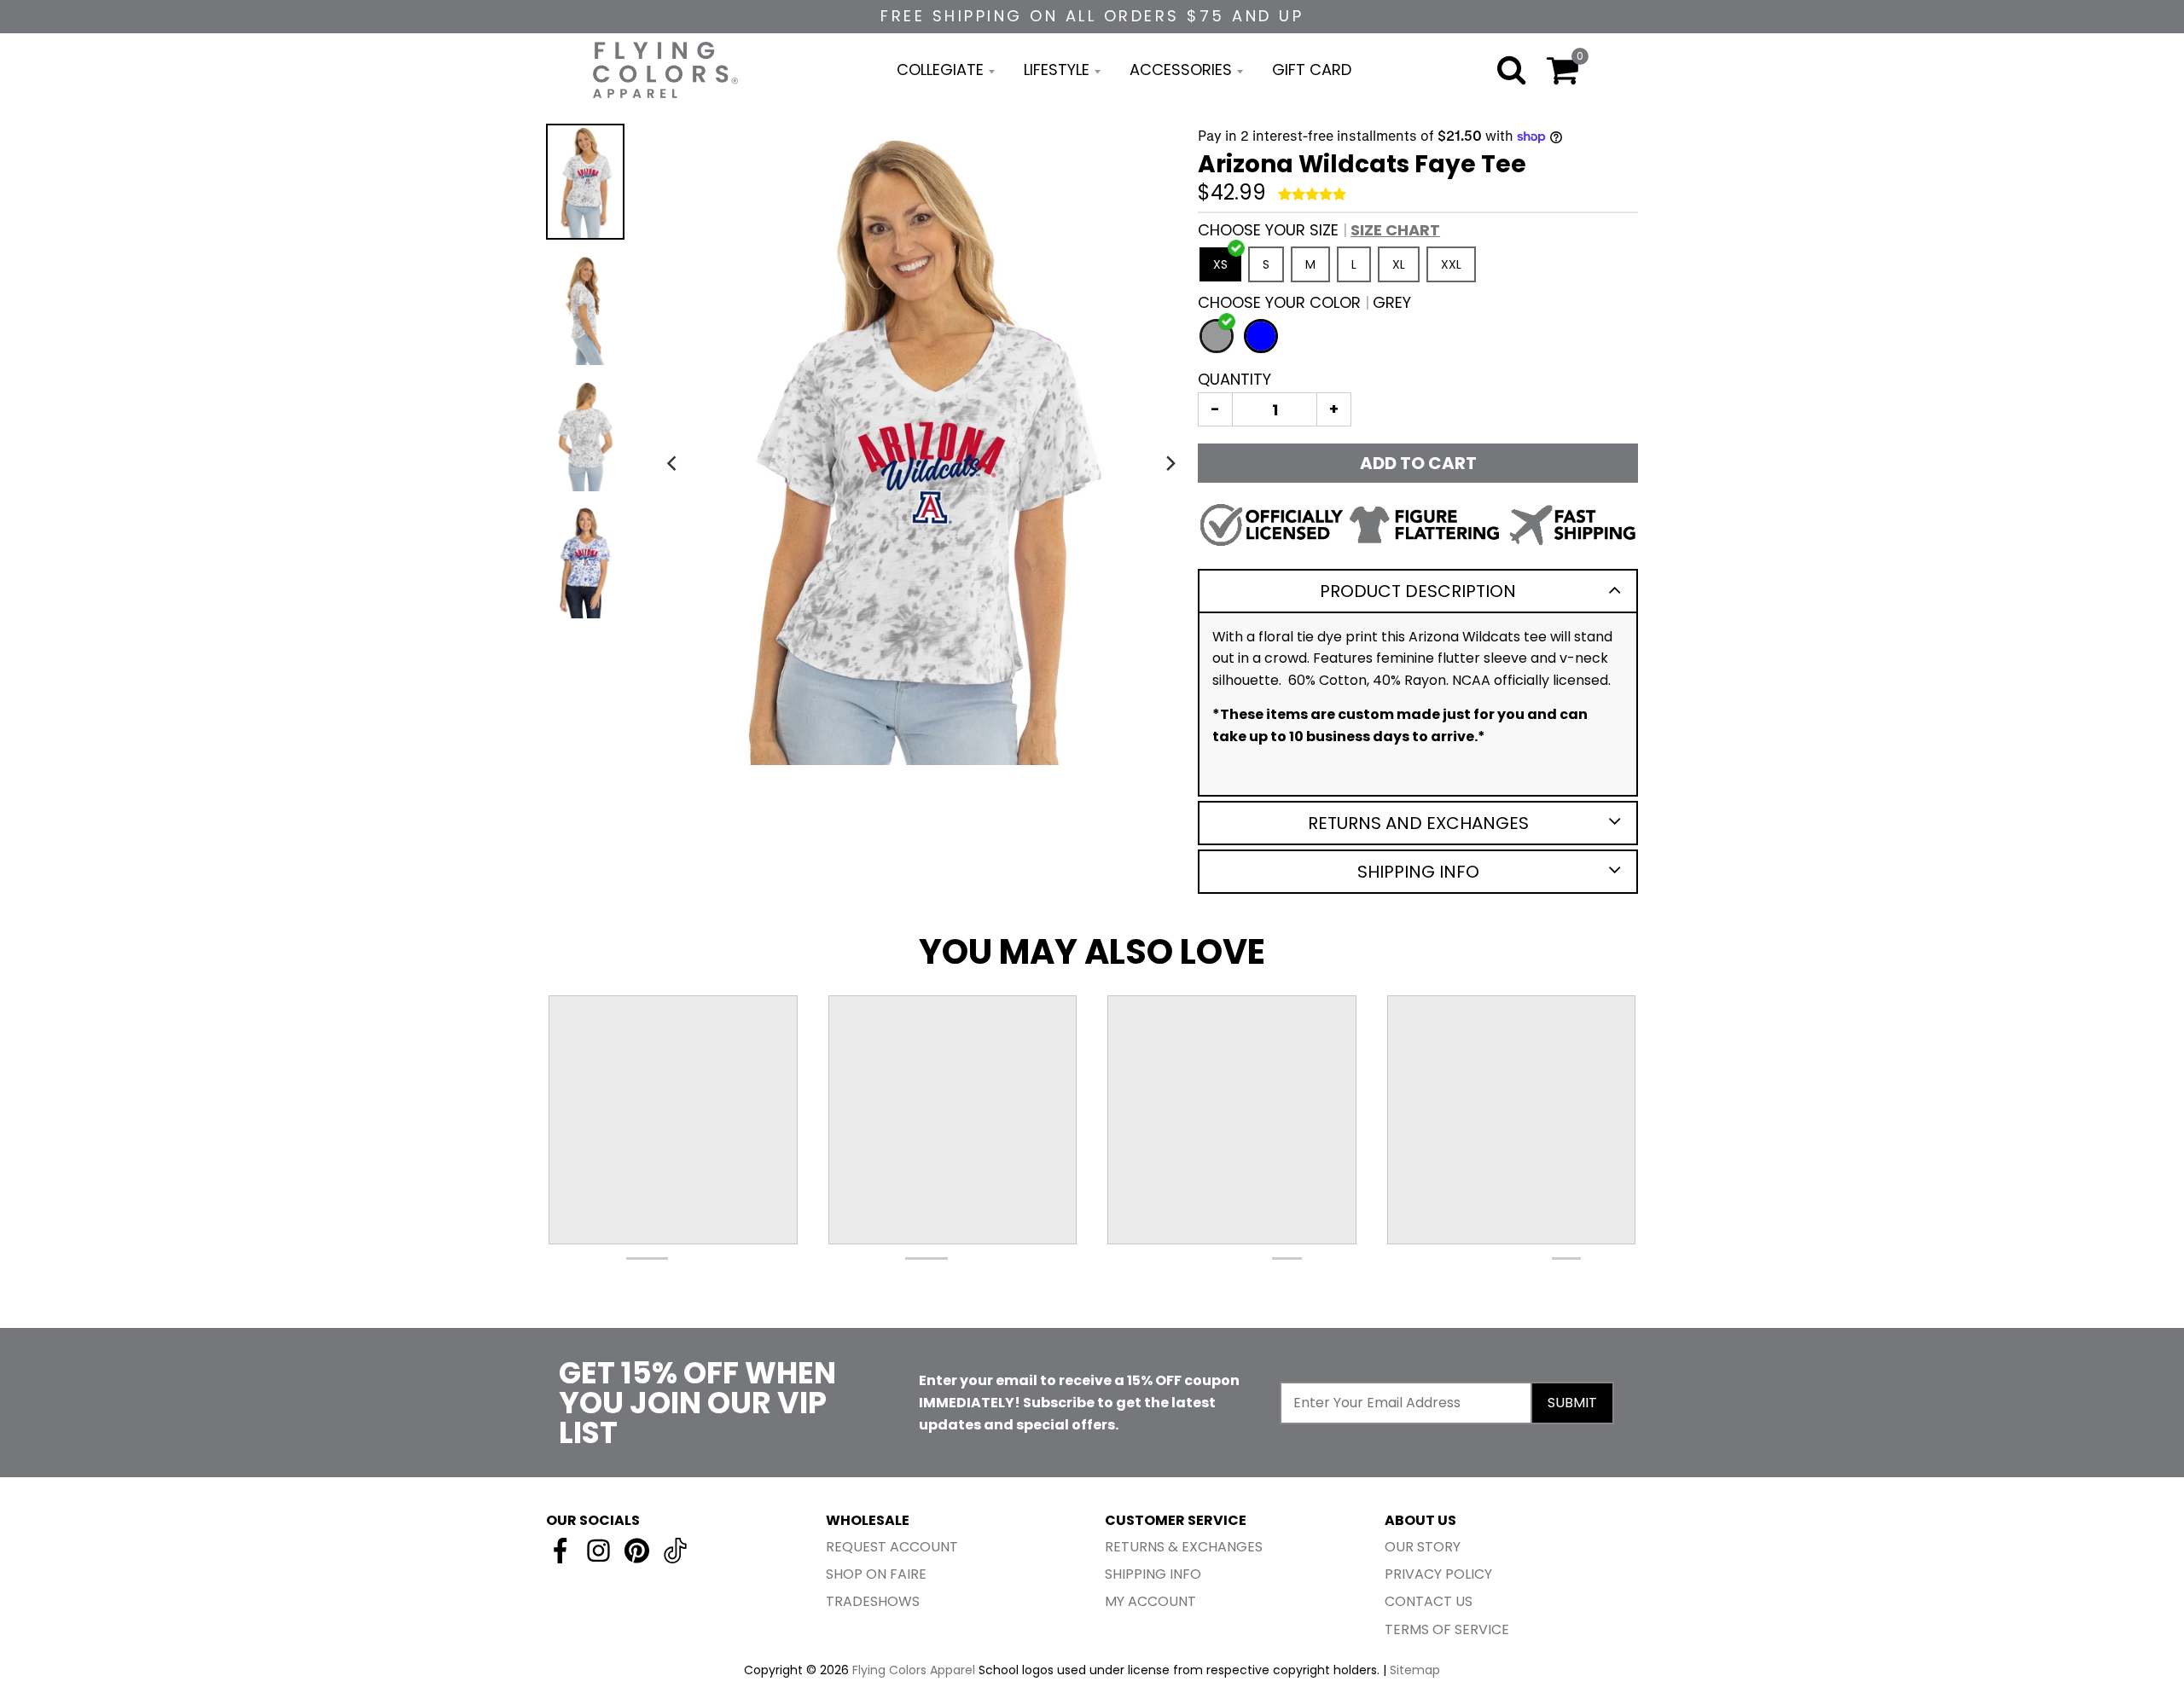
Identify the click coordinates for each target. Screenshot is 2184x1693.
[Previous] (673, 463)
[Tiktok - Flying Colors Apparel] (675, 1551)
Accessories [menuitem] (1181, 70)
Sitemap (1415, 1670)
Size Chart (1395, 230)
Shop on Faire (876, 1574)
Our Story (1423, 1547)
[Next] (1170, 463)
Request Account (892, 1547)
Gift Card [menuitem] (1312, 70)
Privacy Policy (1438, 1574)
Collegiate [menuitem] (940, 70)
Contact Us (1429, 1601)
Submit (1572, 1403)
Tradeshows (873, 1601)
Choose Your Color (1304, 302)
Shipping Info (1418, 872)
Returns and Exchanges (1418, 823)
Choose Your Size (1319, 230)
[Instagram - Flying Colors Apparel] (598, 1551)
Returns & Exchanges (1184, 1547)
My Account (1150, 1601)
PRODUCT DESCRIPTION (1418, 591)
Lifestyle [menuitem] (1057, 70)
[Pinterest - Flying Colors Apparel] (637, 1551)
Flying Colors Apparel (914, 1670)
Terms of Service (1447, 1629)
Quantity (1234, 379)
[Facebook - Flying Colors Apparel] (560, 1551)
